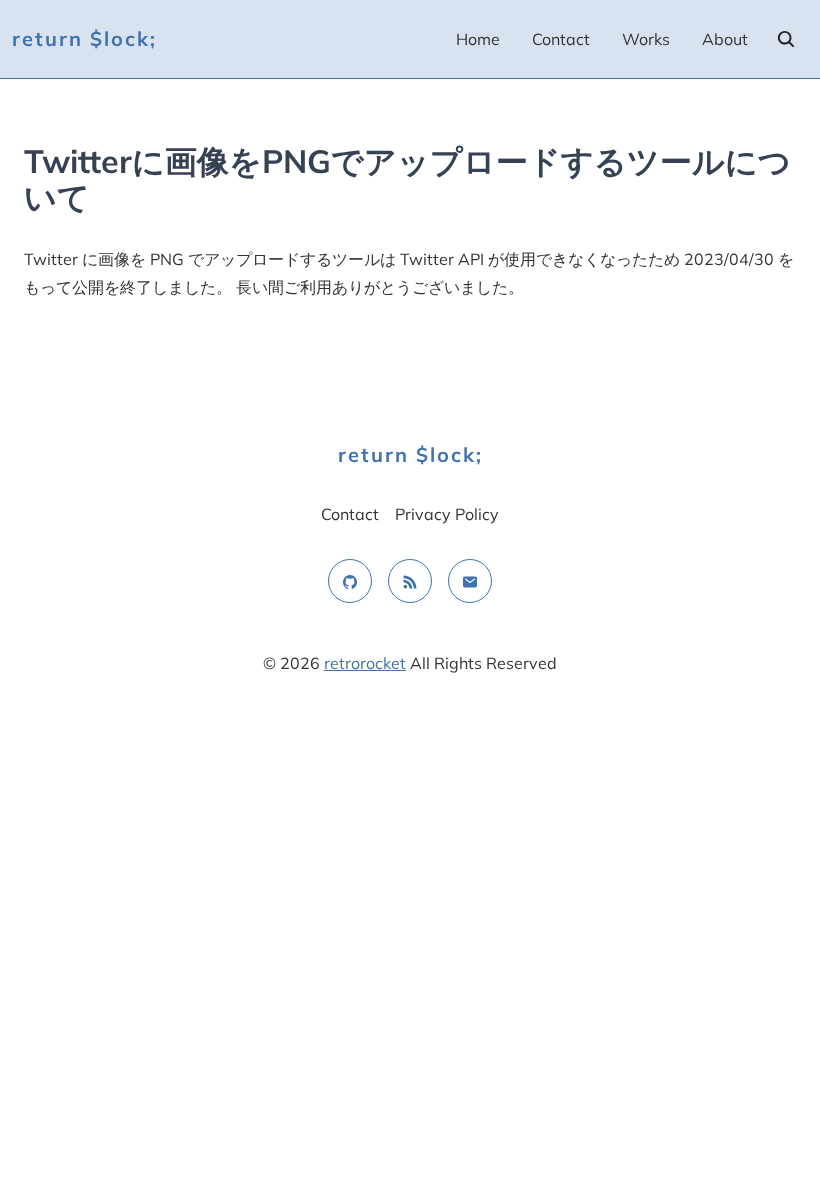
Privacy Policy (447, 514)
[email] (470, 581)
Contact (561, 39)
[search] (786, 39)
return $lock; (84, 38)
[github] (350, 581)
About (725, 39)
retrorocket (365, 663)
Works (646, 39)
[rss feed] (410, 581)
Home (478, 39)
